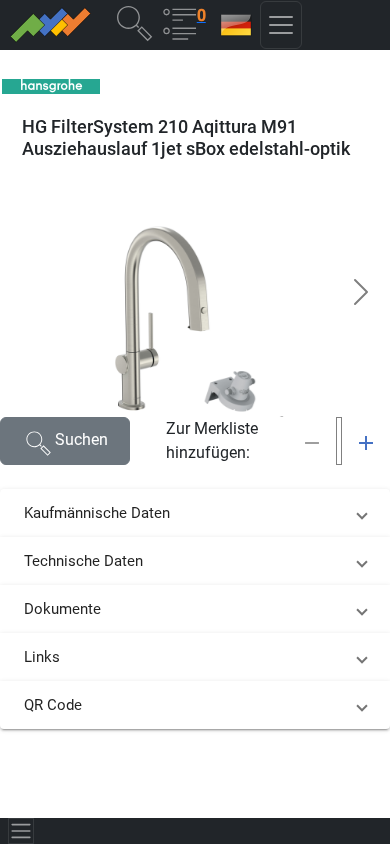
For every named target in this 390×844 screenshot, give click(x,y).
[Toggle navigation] (21, 831)
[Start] (49, 25)
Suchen (81, 439)
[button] (134, 22)
